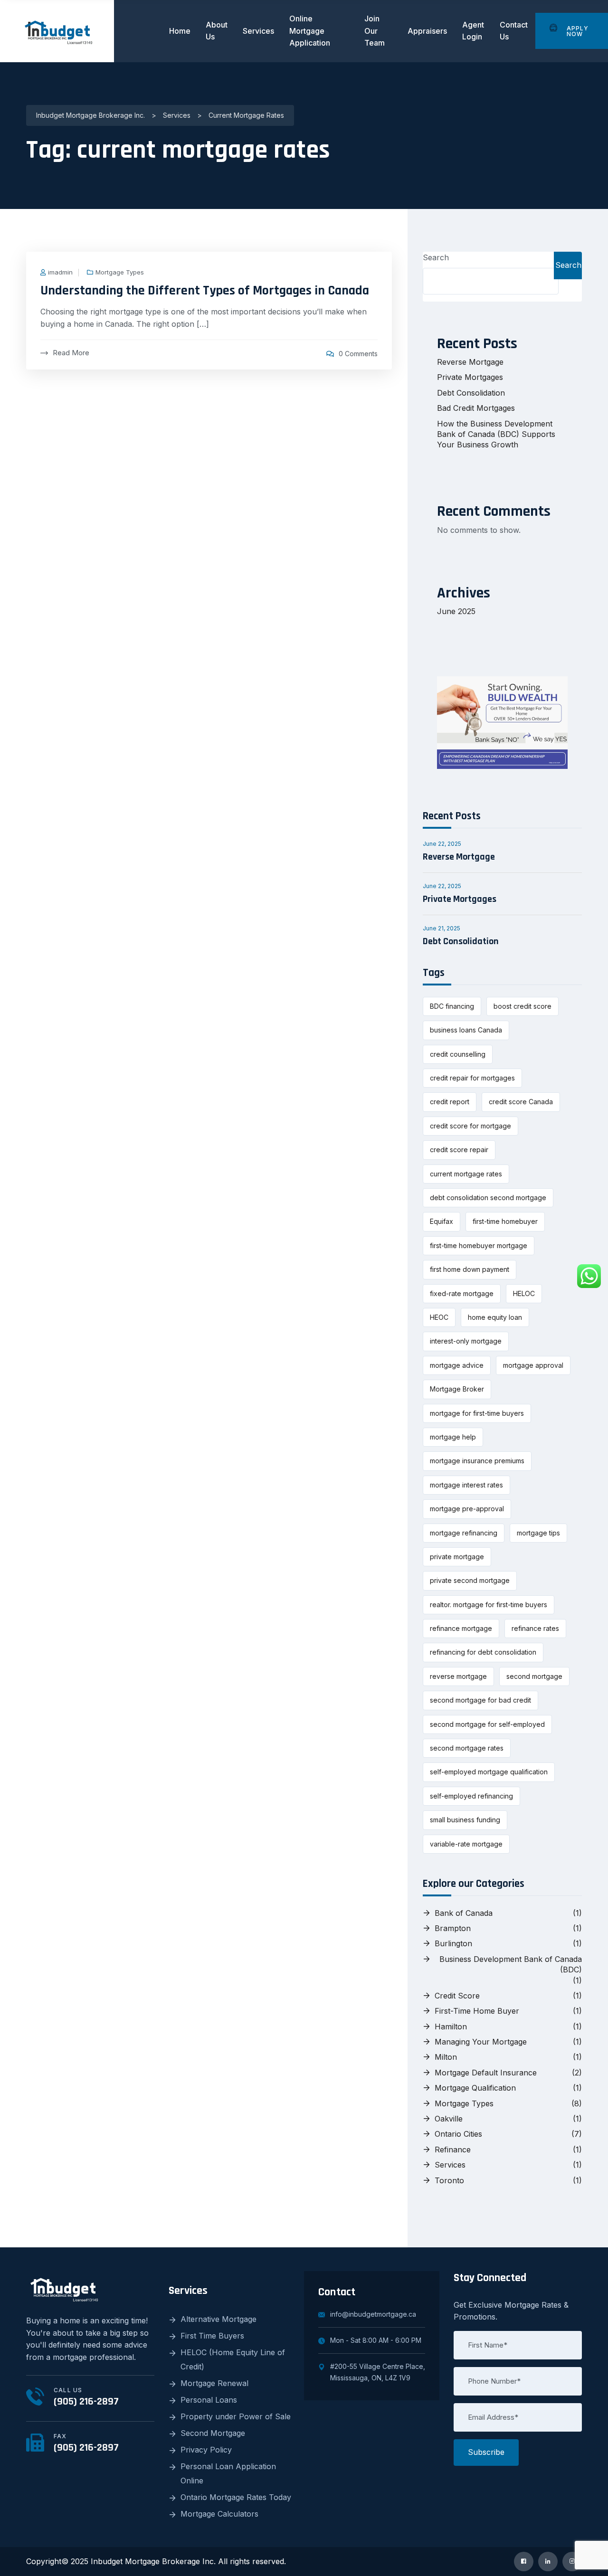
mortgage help (453, 1437)
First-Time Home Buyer (477, 2011)
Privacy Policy (206, 2450)
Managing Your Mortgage (481, 2042)
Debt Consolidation (471, 393)
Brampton (453, 1928)
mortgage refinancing (464, 1533)
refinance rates (535, 1628)
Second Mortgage (213, 2433)
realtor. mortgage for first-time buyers (489, 1605)
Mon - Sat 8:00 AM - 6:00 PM (376, 2340)
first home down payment (470, 1269)
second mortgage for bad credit (480, 1700)
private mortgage (457, 1557)
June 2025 (456, 611)
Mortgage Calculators (219, 2514)
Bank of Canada (464, 1913)
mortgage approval (533, 1365)
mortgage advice (457, 1365)
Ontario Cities (458, 2134)
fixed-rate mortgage (462, 1293)
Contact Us (514, 31)
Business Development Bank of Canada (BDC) (511, 1964)
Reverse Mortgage (470, 362)
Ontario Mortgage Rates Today (236, 2497)
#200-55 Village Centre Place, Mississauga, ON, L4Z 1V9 (378, 2372)
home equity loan (495, 1317)
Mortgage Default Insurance (486, 2073)
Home (180, 31)
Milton (446, 2057)
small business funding (465, 1820)
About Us (217, 31)
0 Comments (358, 354)
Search (436, 257)
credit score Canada (521, 1102)
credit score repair (459, 1150)
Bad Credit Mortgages (476, 408)
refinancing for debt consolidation (483, 1652)
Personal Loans (209, 2400)
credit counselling (458, 1054)
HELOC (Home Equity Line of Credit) (233, 2359)
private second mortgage (470, 1580)
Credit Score (457, 1996)
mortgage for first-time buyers (477, 1413)
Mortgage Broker (457, 1389)
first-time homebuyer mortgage (479, 1245)
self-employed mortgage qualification (489, 1772)
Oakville (449, 2119)
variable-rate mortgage (466, 1844)
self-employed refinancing (471, 1796)
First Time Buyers (212, 2336)
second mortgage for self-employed (487, 1724)
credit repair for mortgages (472, 1078)
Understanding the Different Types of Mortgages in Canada (205, 291)
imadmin (60, 272)
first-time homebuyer (505, 1221)
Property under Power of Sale (236, 2416)
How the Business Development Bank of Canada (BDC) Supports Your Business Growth (496, 434)
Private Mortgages (470, 377)
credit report (450, 1102)
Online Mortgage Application (310, 31)
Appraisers (427, 31)
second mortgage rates (467, 1748)
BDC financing (452, 1006)
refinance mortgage (461, 1628)
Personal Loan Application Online (228, 2473)
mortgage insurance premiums (477, 1461)
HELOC (524, 1293)
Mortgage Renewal (214, 2383)
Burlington (453, 1943)
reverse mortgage (458, 1676)
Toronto (449, 2180)
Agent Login (473, 31)
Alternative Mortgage (218, 2319)
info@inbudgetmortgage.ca (373, 2314)
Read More (71, 353)
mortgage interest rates (466, 1485)
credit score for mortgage (470, 1126)
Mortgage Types (120, 272)
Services (258, 31)
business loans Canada (466, 1030)
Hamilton (451, 2027)
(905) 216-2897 (86, 2402)
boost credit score (522, 1006)
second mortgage (534, 1676)
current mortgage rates (466, 1174)
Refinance (453, 2150)
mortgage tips (538, 1533)
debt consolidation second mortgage (488, 1198)
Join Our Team (375, 31)
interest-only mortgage (466, 1341)
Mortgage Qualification (475, 2088)
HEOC (439, 1317)
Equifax (442, 1221)
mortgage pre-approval (467, 1509)
